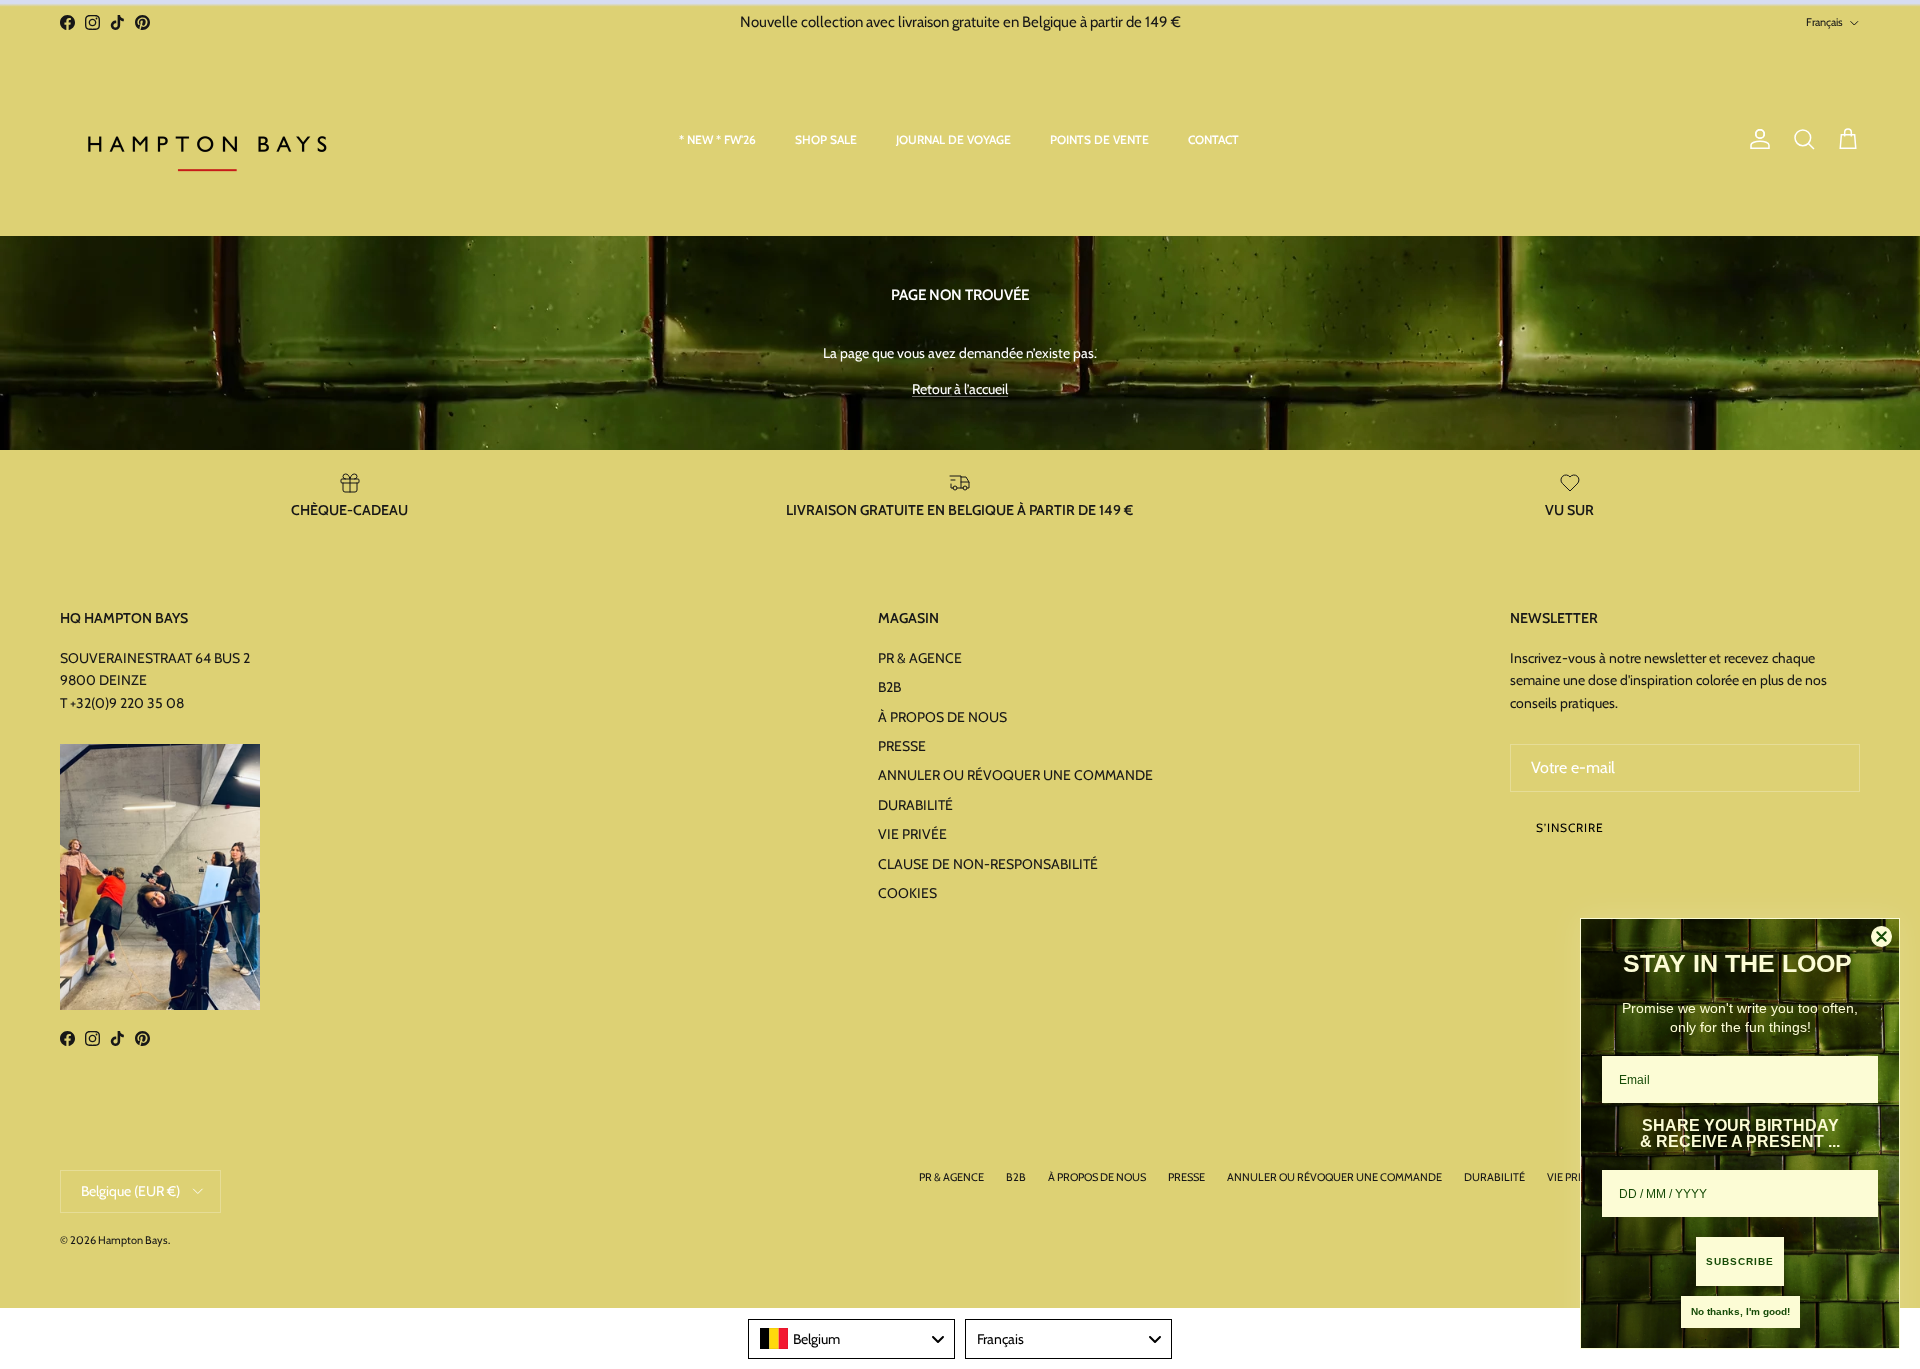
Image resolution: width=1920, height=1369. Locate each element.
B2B (889, 687)
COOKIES (907, 893)
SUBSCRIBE (1740, 1261)
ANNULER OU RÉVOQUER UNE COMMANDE (1015, 775)
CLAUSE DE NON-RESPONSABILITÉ (988, 864)
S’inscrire (1570, 827)
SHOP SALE (826, 139)
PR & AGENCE (920, 658)
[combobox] (851, 1339)
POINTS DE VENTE (1099, 139)
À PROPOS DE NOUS (942, 717)
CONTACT (1213, 139)
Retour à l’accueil (960, 389)
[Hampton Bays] (210, 140)
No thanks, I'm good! (1740, 1311)
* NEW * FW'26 (717, 139)
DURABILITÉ (915, 805)
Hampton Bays (133, 1240)
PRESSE (902, 746)
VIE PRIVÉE (912, 834)
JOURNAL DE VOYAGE (953, 139)
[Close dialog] (1881, 936)
